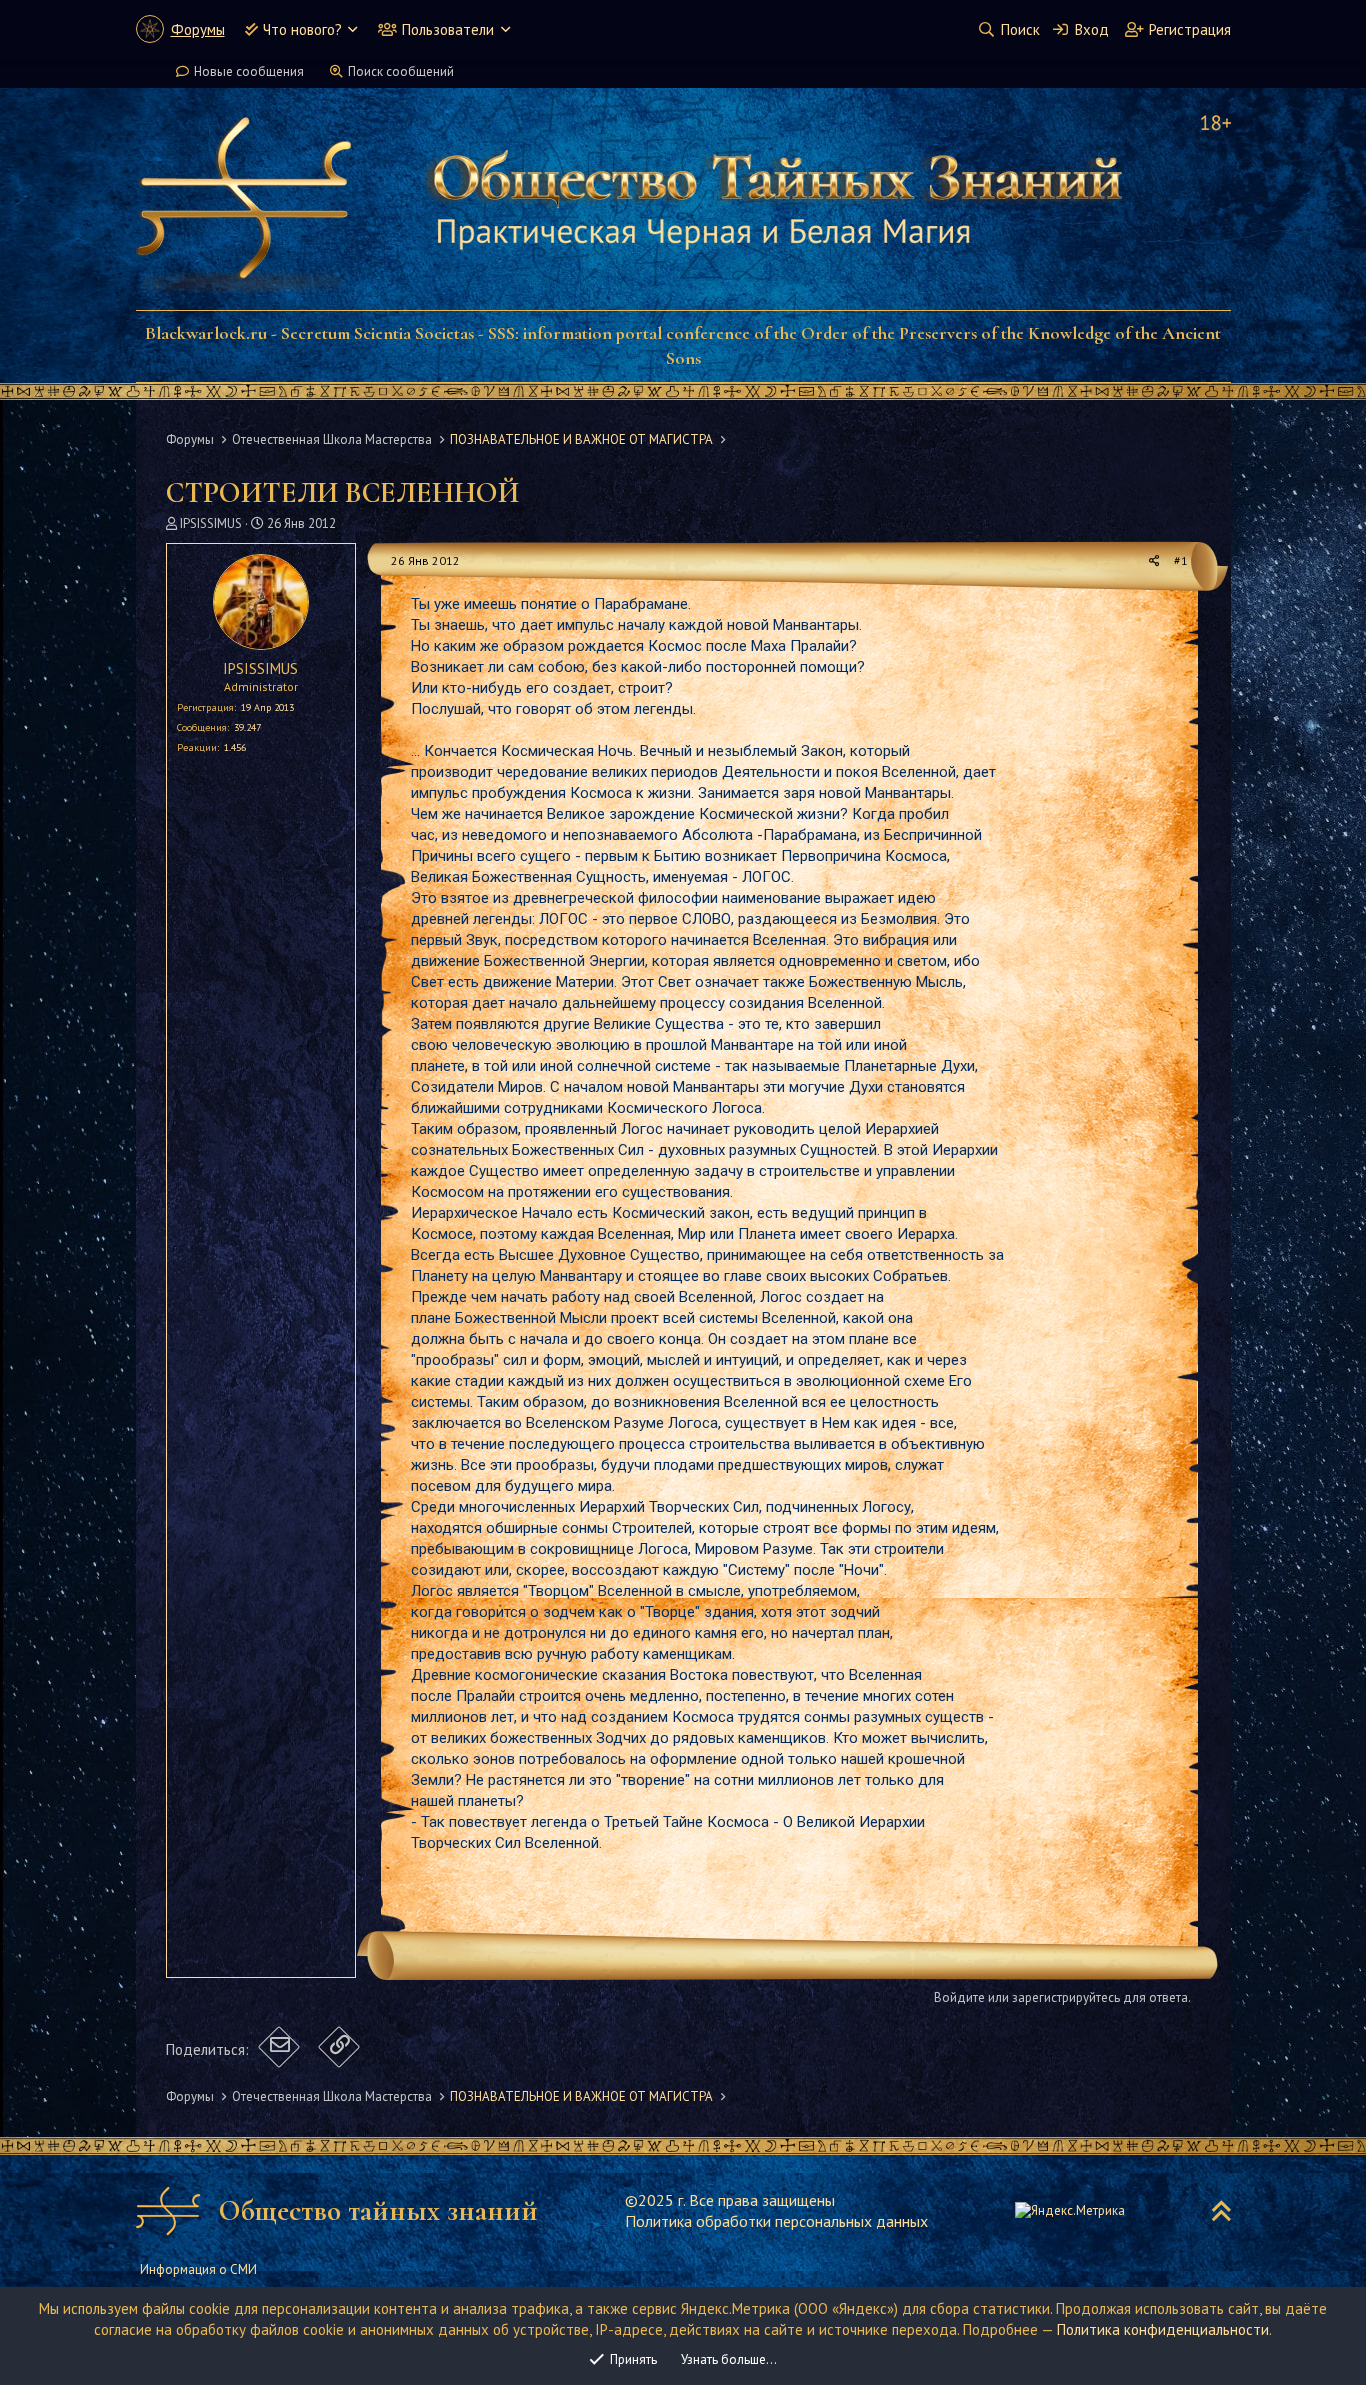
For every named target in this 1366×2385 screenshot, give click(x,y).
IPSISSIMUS (211, 523)
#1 (1181, 560)
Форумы (198, 29)
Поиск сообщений (401, 71)
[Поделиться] (1154, 561)
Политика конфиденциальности (1163, 2329)
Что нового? (302, 29)
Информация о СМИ (198, 2269)
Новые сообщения (249, 71)
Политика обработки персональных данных (776, 2221)
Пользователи (448, 29)
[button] (352, 29)
